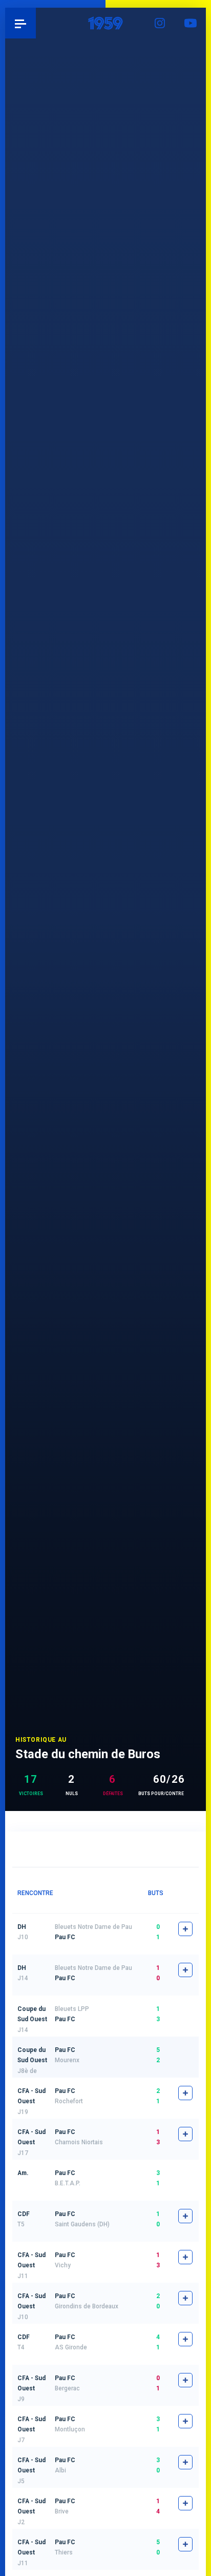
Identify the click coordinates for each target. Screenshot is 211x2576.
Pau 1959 (36, 23)
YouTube (191, 23)
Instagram (160, 23)
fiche (185, 1929)
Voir (185, 2011)
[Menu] (20, 23)
